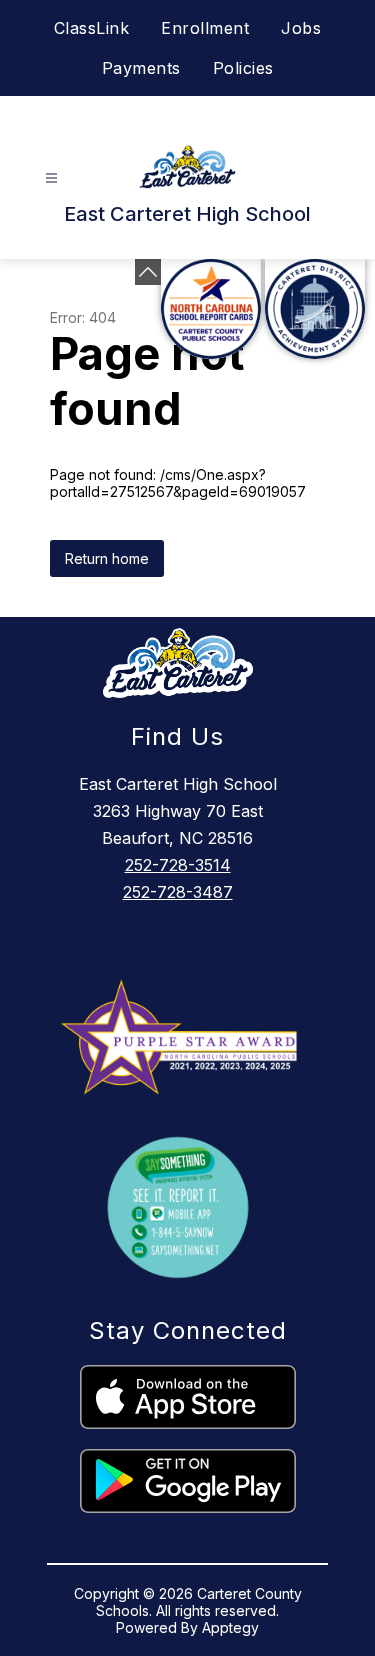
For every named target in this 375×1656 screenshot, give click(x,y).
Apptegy (230, 1627)
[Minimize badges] (148, 272)
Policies (243, 68)
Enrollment (205, 28)
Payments (141, 68)
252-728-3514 (178, 865)
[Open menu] (51, 178)
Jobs (301, 28)
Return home (107, 558)
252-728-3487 (178, 892)
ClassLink (92, 28)
